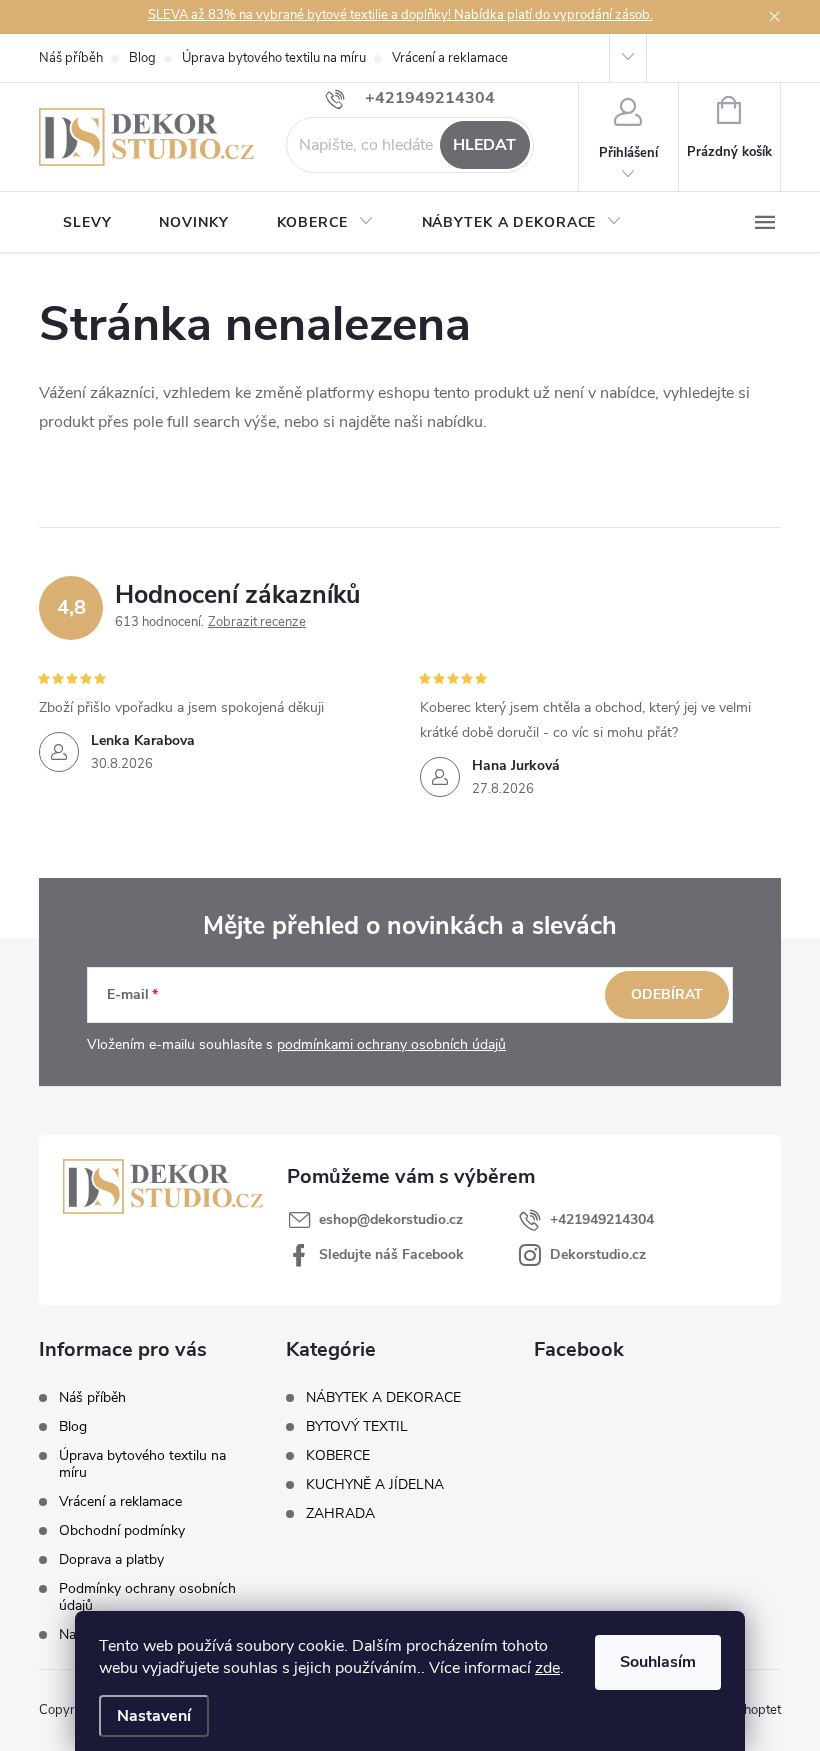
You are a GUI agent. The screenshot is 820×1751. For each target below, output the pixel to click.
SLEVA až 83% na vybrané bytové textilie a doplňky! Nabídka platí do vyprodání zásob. (400, 15)
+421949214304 (602, 1219)
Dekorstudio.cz (598, 1254)
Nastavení (154, 1716)
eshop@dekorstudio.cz (391, 1219)
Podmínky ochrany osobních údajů (147, 1597)
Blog (142, 58)
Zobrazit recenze (257, 622)
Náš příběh (71, 58)
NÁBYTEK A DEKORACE (383, 1398)
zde (547, 1668)
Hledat (484, 145)
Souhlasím (658, 1662)
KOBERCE (338, 1456)
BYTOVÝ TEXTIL (357, 1427)
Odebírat (667, 994)
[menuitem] (87, 223)
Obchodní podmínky (122, 1530)
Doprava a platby (111, 1559)
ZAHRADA (340, 1514)
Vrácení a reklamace (450, 58)
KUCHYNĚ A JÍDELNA (375, 1485)
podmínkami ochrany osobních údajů (391, 1044)
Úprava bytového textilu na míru (274, 58)
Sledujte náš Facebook (391, 1254)
